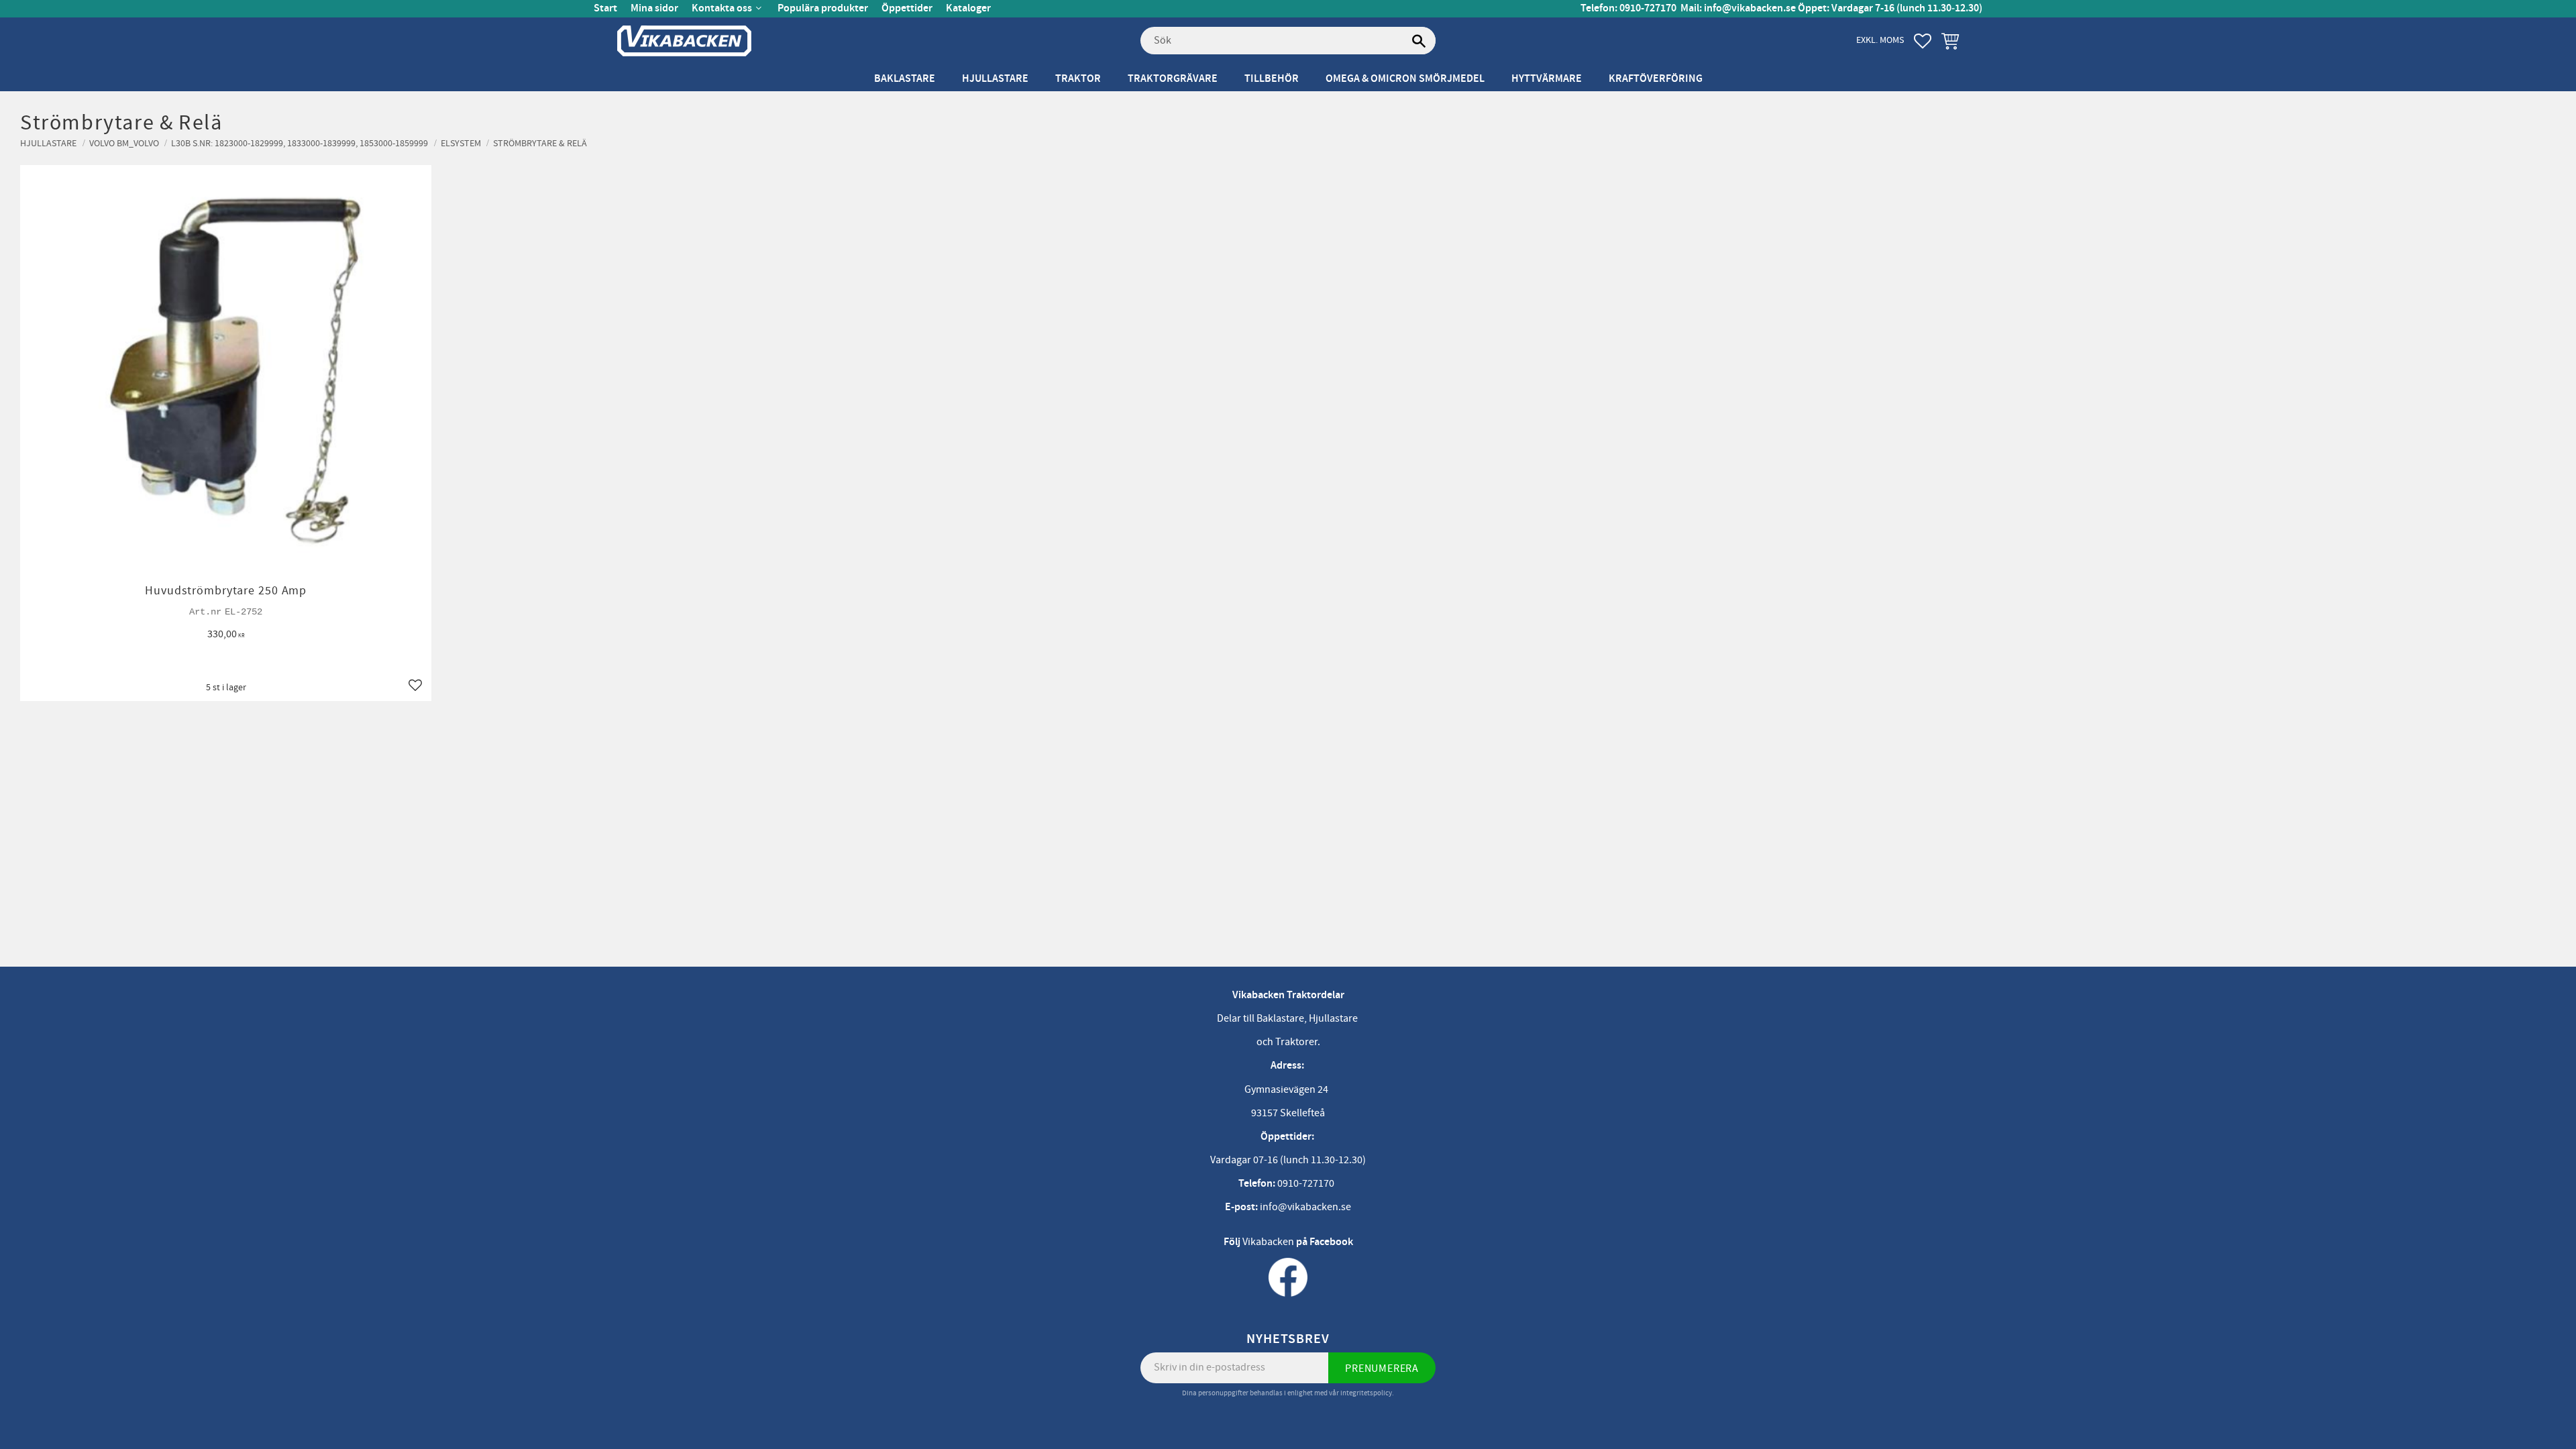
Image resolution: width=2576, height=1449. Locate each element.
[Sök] (1419, 41)
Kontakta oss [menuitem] (722, 8)
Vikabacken (1268, 1242)
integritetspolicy (1366, 1393)
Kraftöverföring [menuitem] (1656, 79)
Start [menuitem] (605, 8)
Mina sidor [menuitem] (654, 8)
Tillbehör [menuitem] (1272, 79)
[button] (1923, 41)
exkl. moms (1880, 40)
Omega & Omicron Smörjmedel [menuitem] (1405, 79)
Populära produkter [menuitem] (823, 8)
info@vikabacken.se (1750, 8)
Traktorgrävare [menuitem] (1173, 79)
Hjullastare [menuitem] (995, 79)
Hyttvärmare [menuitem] (1547, 79)
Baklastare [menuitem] (905, 79)
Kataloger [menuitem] (968, 8)
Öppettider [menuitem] (907, 8)
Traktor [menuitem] (1078, 79)
